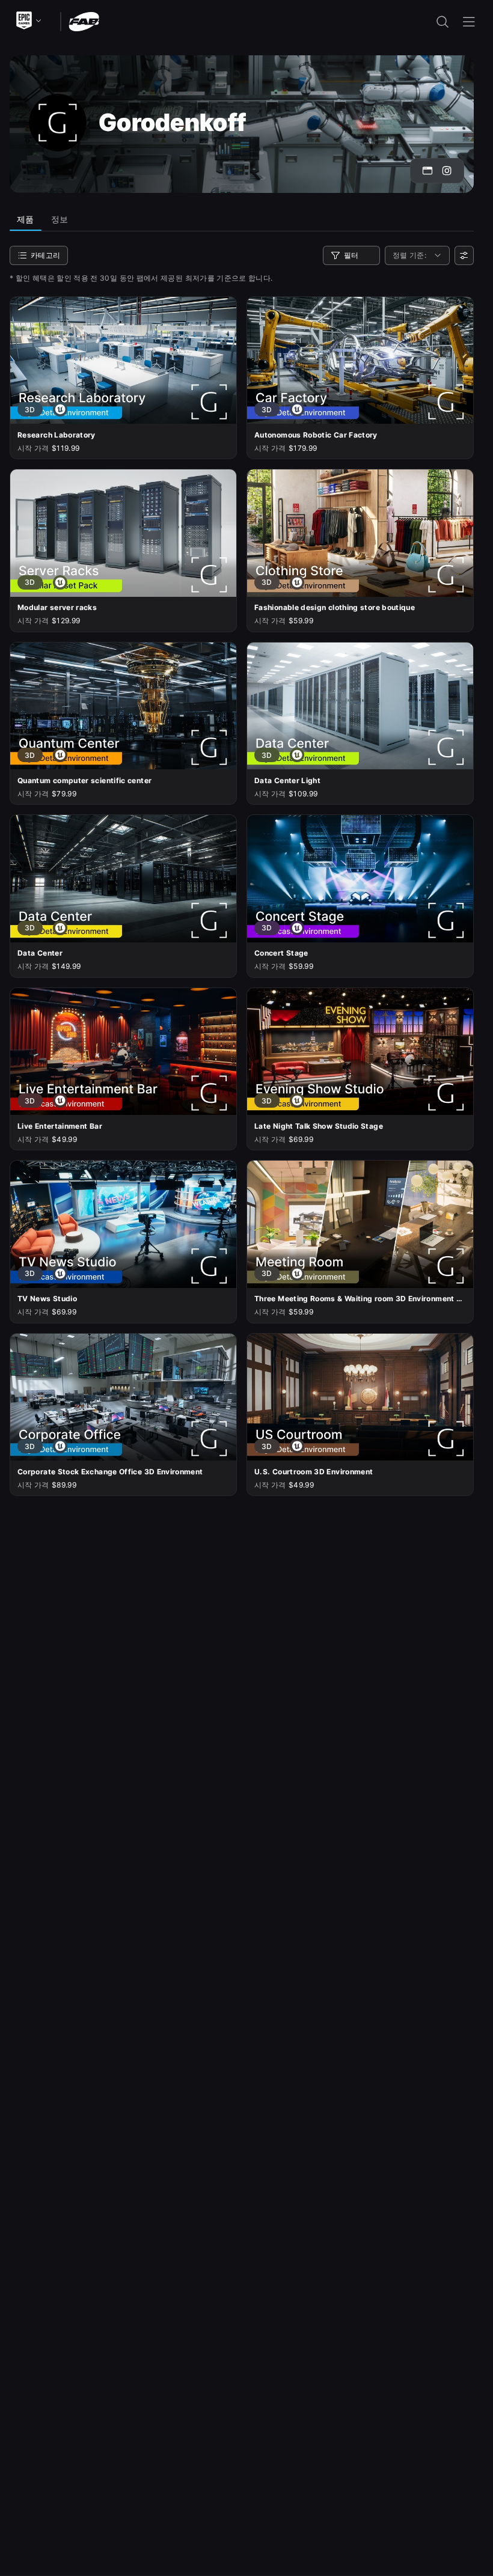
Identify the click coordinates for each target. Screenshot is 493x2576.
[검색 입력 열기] (442, 22)
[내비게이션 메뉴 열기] (469, 22)
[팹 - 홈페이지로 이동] (84, 21)
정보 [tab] (60, 219)
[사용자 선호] (464, 255)
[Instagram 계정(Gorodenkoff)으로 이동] (447, 171)
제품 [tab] (26, 219)
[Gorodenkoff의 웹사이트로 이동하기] (427, 171)
